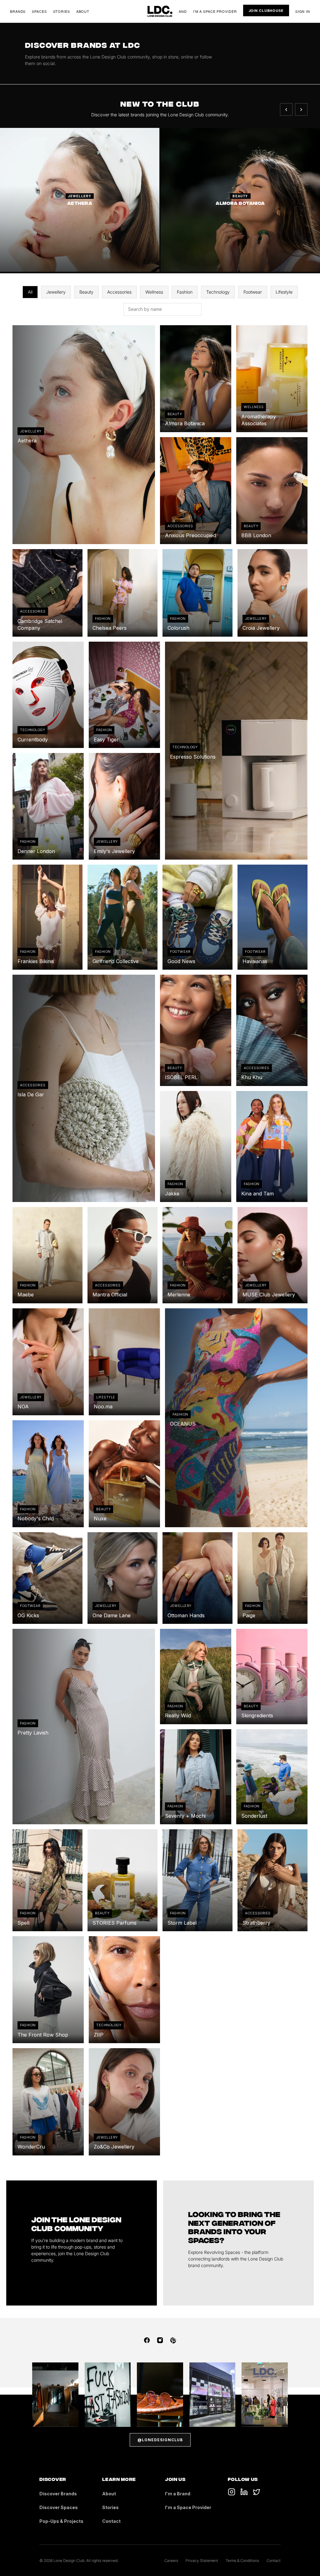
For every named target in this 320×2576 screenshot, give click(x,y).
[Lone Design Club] (160, 11)
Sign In (303, 11)
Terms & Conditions (242, 2561)
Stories (62, 11)
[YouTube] (244, 2492)
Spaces (39, 11)
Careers (171, 2561)
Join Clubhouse (266, 10)
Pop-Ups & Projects (61, 2521)
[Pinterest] (173, 2340)
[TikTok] (232, 2492)
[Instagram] (160, 2340)
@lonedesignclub (160, 2440)
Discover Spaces (59, 2507)
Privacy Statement (202, 2561)
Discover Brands (58, 2494)
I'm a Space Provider (215, 11)
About (83, 11)
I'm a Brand (178, 2494)
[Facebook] (147, 2340)
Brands (18, 11)
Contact (111, 2521)
